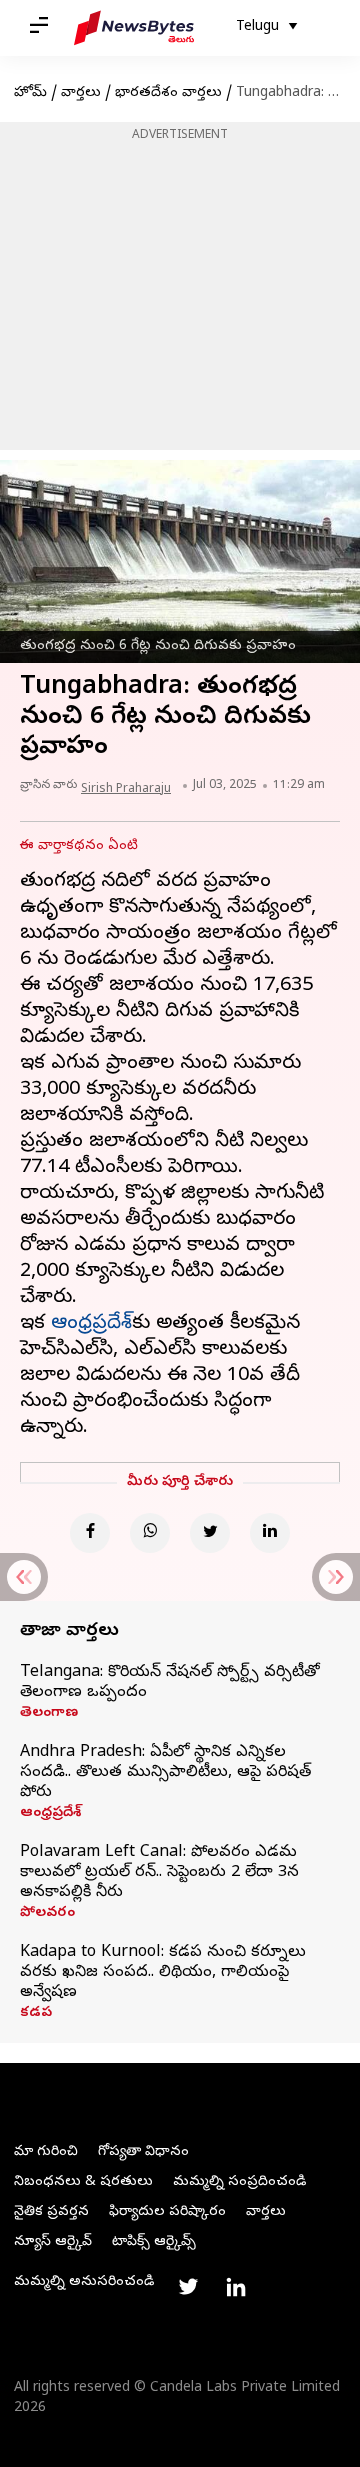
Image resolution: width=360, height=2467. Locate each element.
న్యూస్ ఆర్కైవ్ (53, 2242)
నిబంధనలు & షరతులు (83, 2182)
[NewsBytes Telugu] (134, 28)
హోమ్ (30, 93)
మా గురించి (46, 2152)
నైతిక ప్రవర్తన (51, 2212)
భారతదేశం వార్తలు (168, 93)
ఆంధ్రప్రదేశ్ (50, 1814)
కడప (36, 2014)
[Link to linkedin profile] (236, 2287)
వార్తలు (81, 93)
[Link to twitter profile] (188, 2287)
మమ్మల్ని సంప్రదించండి (239, 2182)
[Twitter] (210, 1533)
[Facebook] (90, 1533)
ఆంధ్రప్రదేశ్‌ (91, 1324)
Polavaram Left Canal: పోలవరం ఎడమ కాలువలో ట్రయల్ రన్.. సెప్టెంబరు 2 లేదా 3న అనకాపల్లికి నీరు (159, 1873)
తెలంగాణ (49, 1714)
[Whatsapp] (150, 1533)
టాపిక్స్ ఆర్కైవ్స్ (154, 2242)
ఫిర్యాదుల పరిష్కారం (167, 2212)
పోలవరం (47, 1914)
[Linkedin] (270, 1533)
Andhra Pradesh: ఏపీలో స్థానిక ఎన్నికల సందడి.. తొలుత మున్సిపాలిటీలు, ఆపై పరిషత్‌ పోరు (165, 1773)
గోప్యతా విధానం (143, 2152)
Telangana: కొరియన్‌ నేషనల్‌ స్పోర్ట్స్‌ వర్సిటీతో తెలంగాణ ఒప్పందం (170, 1683)
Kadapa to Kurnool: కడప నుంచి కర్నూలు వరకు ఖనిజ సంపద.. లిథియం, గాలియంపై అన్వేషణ (163, 1973)
